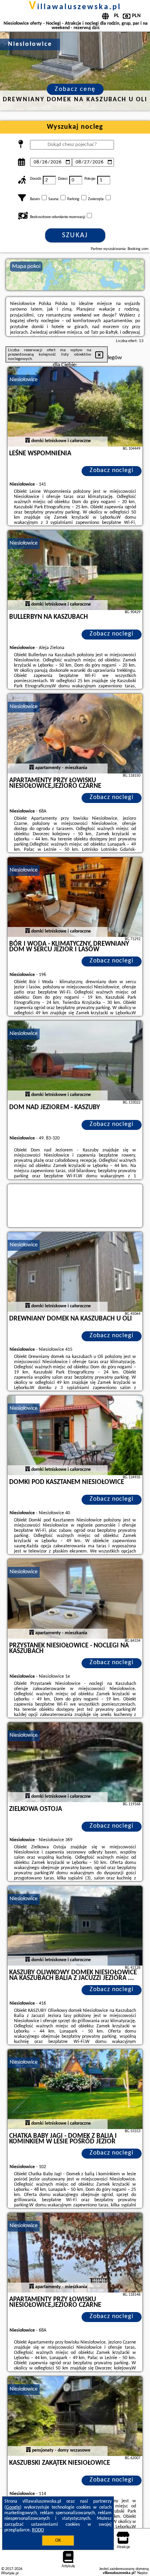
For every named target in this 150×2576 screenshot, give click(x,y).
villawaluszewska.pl (75, 7)
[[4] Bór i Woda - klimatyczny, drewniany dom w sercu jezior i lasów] (75, 897)
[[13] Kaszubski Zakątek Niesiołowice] (75, 2416)
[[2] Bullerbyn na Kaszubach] (75, 570)
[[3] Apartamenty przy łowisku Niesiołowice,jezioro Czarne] (75, 734)
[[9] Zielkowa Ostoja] (75, 1762)
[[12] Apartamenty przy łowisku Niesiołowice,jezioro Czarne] (75, 2253)
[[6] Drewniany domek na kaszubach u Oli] (75, 1272)
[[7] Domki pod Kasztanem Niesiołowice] (75, 1435)
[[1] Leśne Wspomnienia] (75, 407)
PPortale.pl (10, 2573)
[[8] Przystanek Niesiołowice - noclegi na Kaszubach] (75, 1599)
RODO (38, 2530)
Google (13, 2507)
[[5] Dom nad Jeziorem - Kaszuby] (75, 1061)
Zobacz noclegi (112, 470)
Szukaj (75, 235)
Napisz (142, 2573)
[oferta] (28, 441)
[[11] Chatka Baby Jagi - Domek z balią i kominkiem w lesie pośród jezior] (75, 2089)
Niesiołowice (24, 380)
